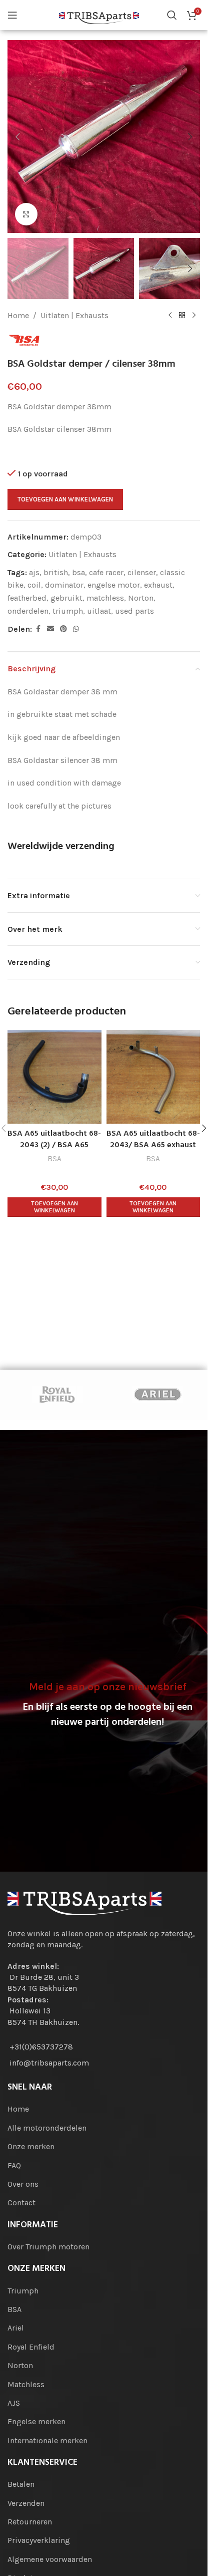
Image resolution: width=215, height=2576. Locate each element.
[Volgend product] (194, 315)
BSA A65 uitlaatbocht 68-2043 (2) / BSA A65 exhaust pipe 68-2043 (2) (54, 1145)
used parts (134, 611)
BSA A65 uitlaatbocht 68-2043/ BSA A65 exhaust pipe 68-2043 (153, 1145)
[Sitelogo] (99, 14)
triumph (68, 611)
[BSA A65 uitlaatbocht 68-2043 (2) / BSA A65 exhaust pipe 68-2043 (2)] (54, 1077)
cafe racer (106, 572)
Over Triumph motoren (48, 2247)
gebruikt (66, 598)
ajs (34, 572)
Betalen (21, 2484)
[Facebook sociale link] (38, 629)
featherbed (27, 598)
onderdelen (28, 611)
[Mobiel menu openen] (12, 15)
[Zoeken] (172, 15)
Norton (141, 598)
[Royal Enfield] (57, 1395)
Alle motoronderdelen (47, 2128)
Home (18, 315)
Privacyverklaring (39, 2540)
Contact (21, 2203)
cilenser (142, 572)
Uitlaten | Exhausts (74, 315)
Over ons (23, 2184)
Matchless (26, 2384)
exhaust (158, 585)
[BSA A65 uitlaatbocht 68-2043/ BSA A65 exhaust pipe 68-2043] (153, 1077)
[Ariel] (157, 1395)
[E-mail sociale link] (50, 629)
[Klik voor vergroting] (26, 214)
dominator (64, 585)
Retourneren (30, 2522)
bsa (78, 572)
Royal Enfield (31, 2347)
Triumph (23, 2291)
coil (34, 585)
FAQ (14, 2165)
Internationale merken (47, 2440)
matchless (105, 598)
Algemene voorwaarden (50, 2559)
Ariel (16, 2328)
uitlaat (99, 611)
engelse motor (114, 585)
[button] (17, 137)
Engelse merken (36, 2421)
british (56, 572)
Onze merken (31, 2146)
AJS (14, 2403)
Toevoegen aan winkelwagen (65, 499)
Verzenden (26, 2503)
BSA (54, 1159)
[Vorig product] (170, 315)
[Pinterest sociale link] (63, 629)
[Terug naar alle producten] (182, 315)
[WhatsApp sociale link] (76, 629)
